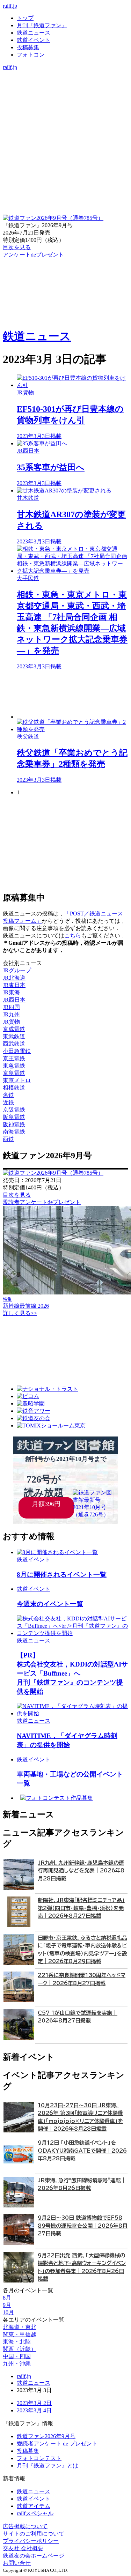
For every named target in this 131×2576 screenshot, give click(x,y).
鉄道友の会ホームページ (34, 2556)
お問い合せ (17, 2563)
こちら (73, 936)
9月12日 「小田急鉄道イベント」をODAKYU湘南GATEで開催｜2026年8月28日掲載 (82, 2151)
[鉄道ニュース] (65, 81)
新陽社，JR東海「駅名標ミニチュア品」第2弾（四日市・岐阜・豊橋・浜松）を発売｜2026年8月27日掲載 (81, 1908)
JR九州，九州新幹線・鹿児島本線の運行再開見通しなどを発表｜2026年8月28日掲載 (81, 1871)
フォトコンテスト (39, 2458)
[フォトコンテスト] (65, 103)
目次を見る (17, 1195)
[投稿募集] (65, 96)
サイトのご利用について (34, 2534)
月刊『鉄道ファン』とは (48, 2466)
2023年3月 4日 (34, 2410)
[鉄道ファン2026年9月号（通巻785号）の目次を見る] (53, 218)
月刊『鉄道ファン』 (42, 25)
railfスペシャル (35, 2513)
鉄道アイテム (34, 2506)
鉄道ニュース (34, 33)
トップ (25, 18)
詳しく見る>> (20, 1313)
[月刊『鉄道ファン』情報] (65, 74)
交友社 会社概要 (23, 2548)
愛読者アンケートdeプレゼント (42, 1202)
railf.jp (10, 6)
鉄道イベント (34, 40)
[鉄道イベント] (65, 89)
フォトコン (31, 55)
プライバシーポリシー (31, 2541)
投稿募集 (28, 47)
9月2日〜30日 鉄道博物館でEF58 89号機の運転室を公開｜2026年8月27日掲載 (83, 2226)
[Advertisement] (72, 695)
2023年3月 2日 (34, 2403)
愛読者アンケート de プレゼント (57, 2444)
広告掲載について (25, 2526)
